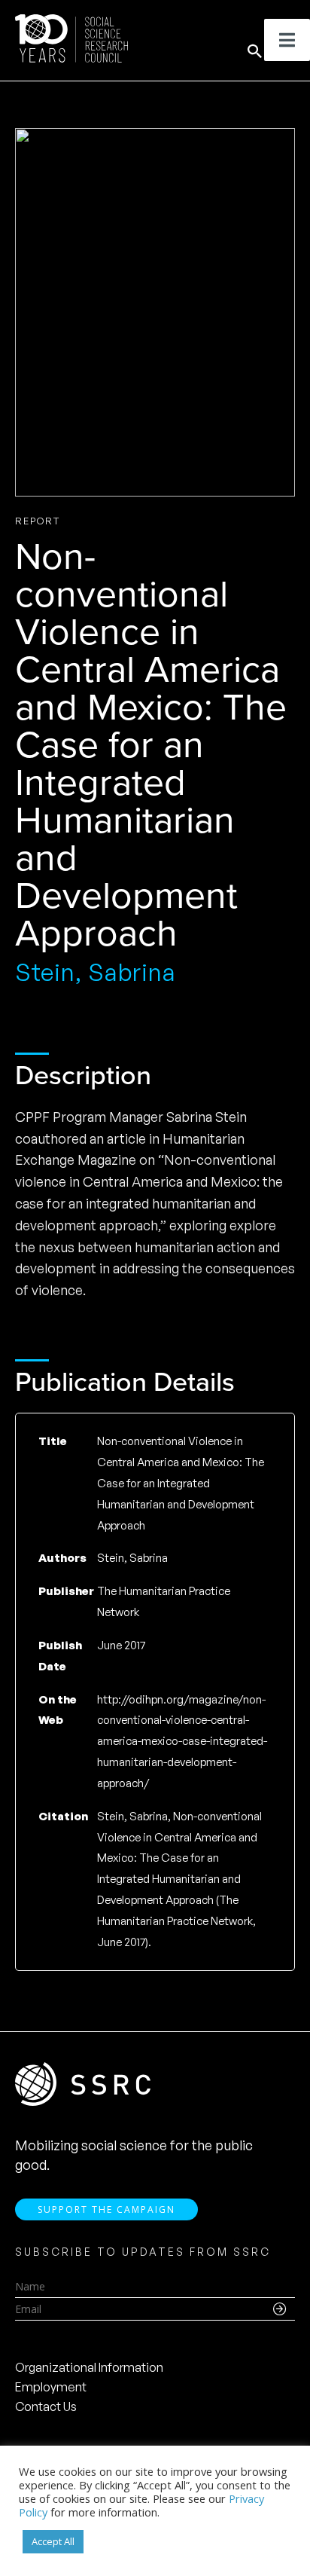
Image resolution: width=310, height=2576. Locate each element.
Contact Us (46, 2406)
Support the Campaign (106, 2209)
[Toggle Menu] (287, 40)
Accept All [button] (53, 2541)
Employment (51, 2387)
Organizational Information (89, 2367)
